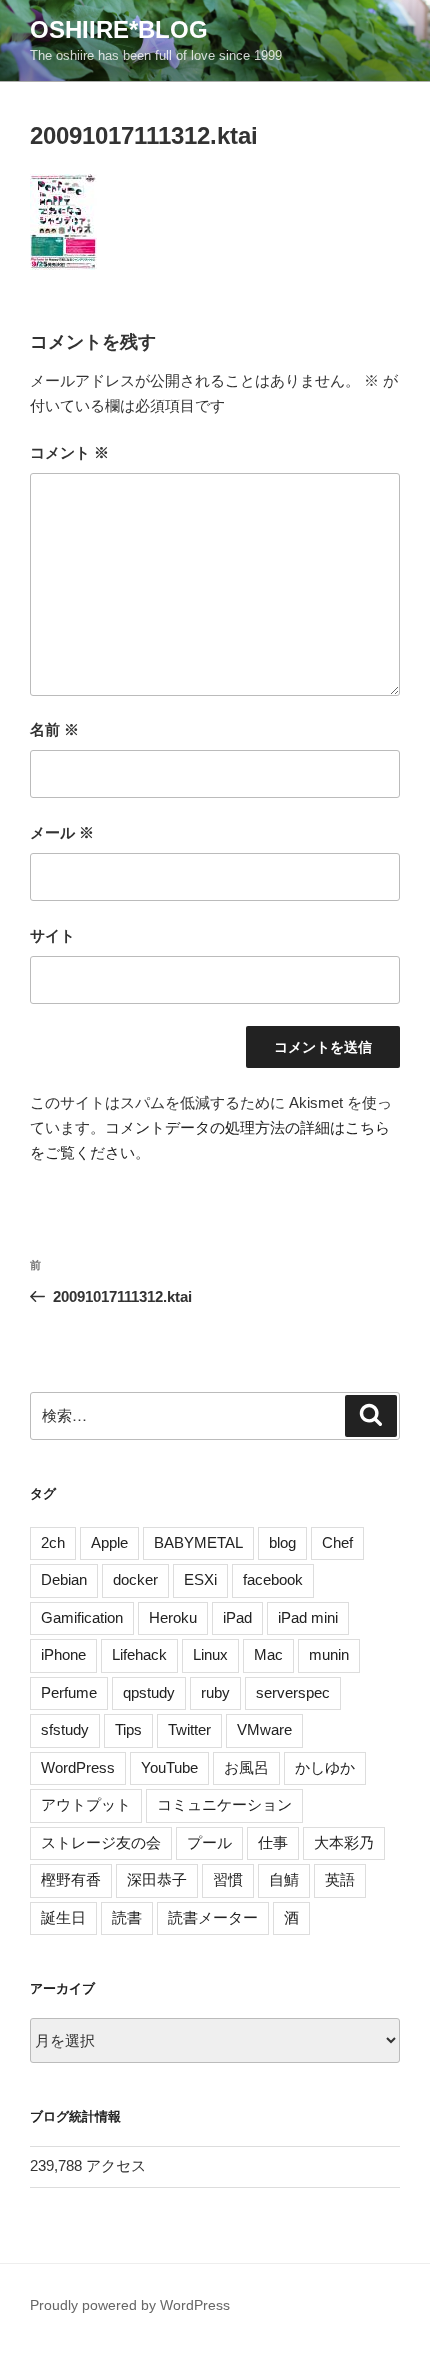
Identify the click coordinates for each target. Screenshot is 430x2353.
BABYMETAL (198, 1542)
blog (282, 1542)
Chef (337, 1542)
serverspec (293, 1692)
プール (209, 1842)
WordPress (78, 1767)
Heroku (173, 1617)
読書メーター (213, 1917)
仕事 (273, 1842)
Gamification (82, 1617)
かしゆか (325, 1767)
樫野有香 (71, 1879)
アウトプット (86, 1804)
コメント (69, 452)
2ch (53, 1542)
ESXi (200, 1579)
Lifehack (139, 1654)
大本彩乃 (344, 1842)
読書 (127, 1917)
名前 (54, 729)
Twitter (189, 1729)
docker (135, 1579)
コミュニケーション (224, 1804)
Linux (210, 1654)
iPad (237, 1617)
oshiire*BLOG (119, 29)
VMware (264, 1729)
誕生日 (63, 1917)
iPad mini (308, 1617)
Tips (128, 1729)
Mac (268, 1654)
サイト (52, 935)
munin (329, 1654)
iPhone (63, 1654)
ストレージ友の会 (101, 1842)
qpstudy (149, 1692)
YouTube (169, 1767)
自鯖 (284, 1879)
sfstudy (65, 1729)
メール (62, 832)
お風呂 (246, 1767)
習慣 (228, 1879)
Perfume (69, 1692)
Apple (109, 1542)
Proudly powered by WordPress (130, 2305)
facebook (273, 1579)
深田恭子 (157, 1879)
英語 (340, 1879)
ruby (215, 1692)
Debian (64, 1579)
